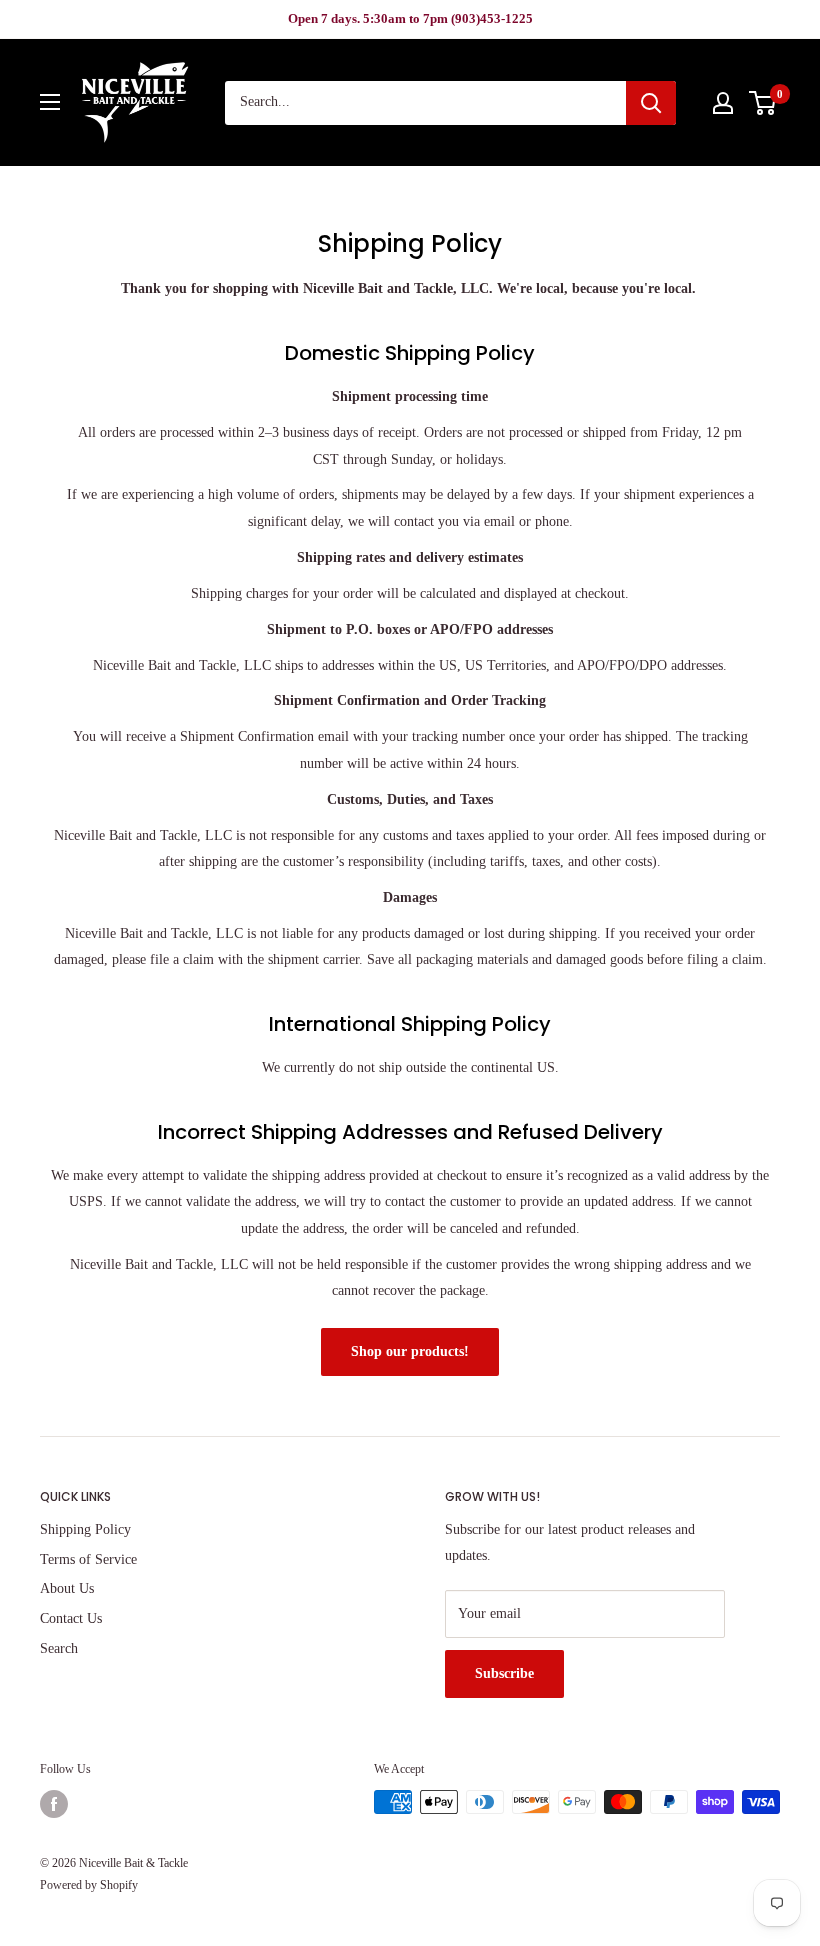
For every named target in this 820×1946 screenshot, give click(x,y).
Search (59, 1648)
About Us (67, 1588)
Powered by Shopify (89, 1885)
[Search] (651, 103)
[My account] (723, 103)
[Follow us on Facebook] (54, 1804)
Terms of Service (88, 1559)
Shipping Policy (85, 1529)
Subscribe (504, 1673)
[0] (763, 103)
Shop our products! (410, 1351)
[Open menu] (50, 102)
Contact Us (71, 1618)
